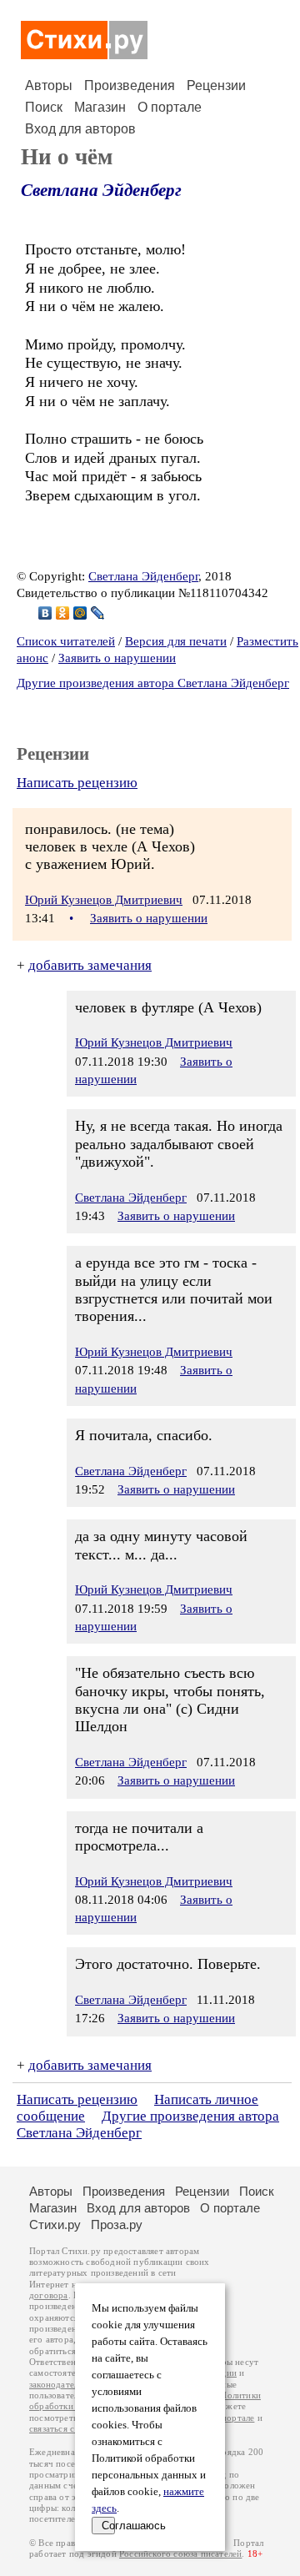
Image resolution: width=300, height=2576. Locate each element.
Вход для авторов (80, 129)
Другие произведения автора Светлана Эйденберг (153, 683)
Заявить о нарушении (117, 658)
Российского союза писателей (180, 2554)
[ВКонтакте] (45, 613)
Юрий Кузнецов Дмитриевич (104, 900)
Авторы (49, 85)
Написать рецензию (77, 783)
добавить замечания (90, 965)
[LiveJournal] (98, 613)
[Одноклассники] (63, 613)
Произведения (130, 85)
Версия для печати (176, 641)
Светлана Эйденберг (101, 190)
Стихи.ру (55, 2224)
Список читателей (66, 641)
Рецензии (216, 85)
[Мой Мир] (80, 613)
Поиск (44, 107)
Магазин (100, 107)
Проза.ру (117, 2224)
